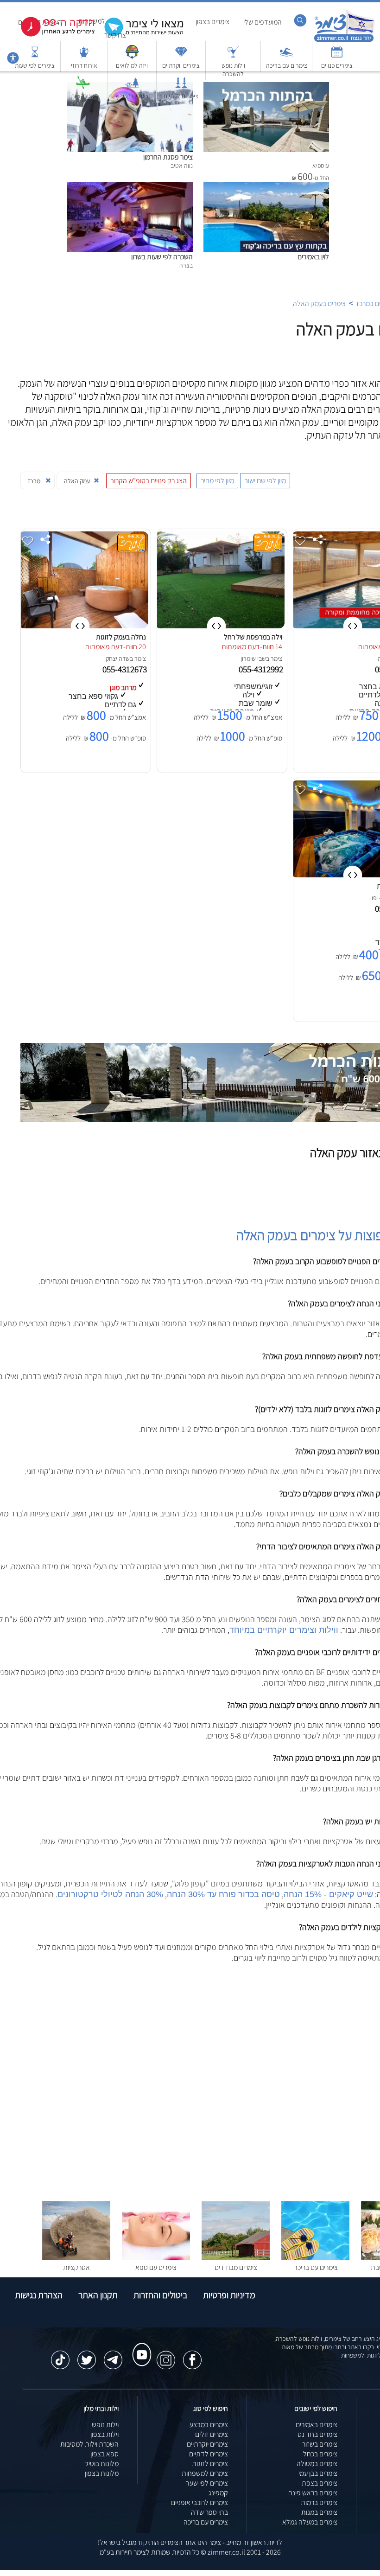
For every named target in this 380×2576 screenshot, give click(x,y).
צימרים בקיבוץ (132, 96)
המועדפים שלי (263, 22)
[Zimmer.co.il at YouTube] (139, 2346)
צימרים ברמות (319, 2502)
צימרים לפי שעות (35, 65)
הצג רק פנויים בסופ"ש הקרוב (149, 481)
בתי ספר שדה (209, 2512)
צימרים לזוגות (210, 2464)
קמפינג (218, 2493)
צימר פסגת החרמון (168, 157)
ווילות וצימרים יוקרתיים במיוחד (284, 1630)
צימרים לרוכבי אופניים (199, 2502)
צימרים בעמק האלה (319, 304)
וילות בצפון (104, 2434)
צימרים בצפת (320, 2483)
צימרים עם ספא (156, 2267)
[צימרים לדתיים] (181, 87)
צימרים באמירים (317, 2425)
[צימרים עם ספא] (156, 2258)
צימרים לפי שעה (207, 2483)
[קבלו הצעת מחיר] (139, 35)
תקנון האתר (98, 2295)
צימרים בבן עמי (318, 2473)
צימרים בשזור (320, 2444)
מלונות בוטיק (101, 2464)
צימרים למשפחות (205, 2473)
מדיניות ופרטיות (229, 2295)
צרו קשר (115, 35)
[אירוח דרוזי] (84, 56)
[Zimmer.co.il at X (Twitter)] (87, 2355)
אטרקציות (83, 96)
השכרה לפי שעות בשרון (162, 257)
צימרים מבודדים (236, 2267)
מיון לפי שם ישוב (265, 481)
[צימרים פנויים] (337, 56)
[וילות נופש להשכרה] (233, 56)
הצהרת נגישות (39, 2295)
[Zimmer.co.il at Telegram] (113, 2355)
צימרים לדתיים (181, 96)
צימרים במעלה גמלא (310, 2522)
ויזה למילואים (132, 65)
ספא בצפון (104, 2454)
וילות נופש (105, 2425)
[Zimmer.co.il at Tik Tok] (60, 2355)
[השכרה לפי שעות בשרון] (130, 187)
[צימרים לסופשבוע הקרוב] (51, 35)
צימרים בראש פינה (313, 2493)
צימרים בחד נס (317, 2434)
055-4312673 (126, 669)
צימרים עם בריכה (287, 65)
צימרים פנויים (337, 65)
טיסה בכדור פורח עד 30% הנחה (223, 1894)
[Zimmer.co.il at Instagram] (166, 2355)
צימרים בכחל (320, 2454)
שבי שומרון (253, 658)
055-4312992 (262, 669)
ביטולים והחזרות (160, 2295)
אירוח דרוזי (84, 65)
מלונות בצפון (102, 2473)
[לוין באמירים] (266, 187)
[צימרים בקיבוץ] (132, 87)
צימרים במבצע (209, 2425)
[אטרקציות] (83, 87)
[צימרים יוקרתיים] (181, 56)
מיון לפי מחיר (217, 481)
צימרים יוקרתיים (181, 65)
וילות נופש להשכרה (233, 70)
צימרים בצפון (212, 22)
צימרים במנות (319, 2512)
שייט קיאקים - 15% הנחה (328, 1894)
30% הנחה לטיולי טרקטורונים (110, 1894)
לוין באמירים (313, 257)
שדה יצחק (118, 658)
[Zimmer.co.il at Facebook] (192, 2355)
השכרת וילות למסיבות (89, 2444)
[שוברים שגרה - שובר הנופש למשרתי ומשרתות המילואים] (132, 56)
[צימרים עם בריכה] (286, 56)
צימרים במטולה (317, 2464)
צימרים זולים (212, 2434)
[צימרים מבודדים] (236, 2258)
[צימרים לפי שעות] (35, 56)
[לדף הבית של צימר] (344, 41)
